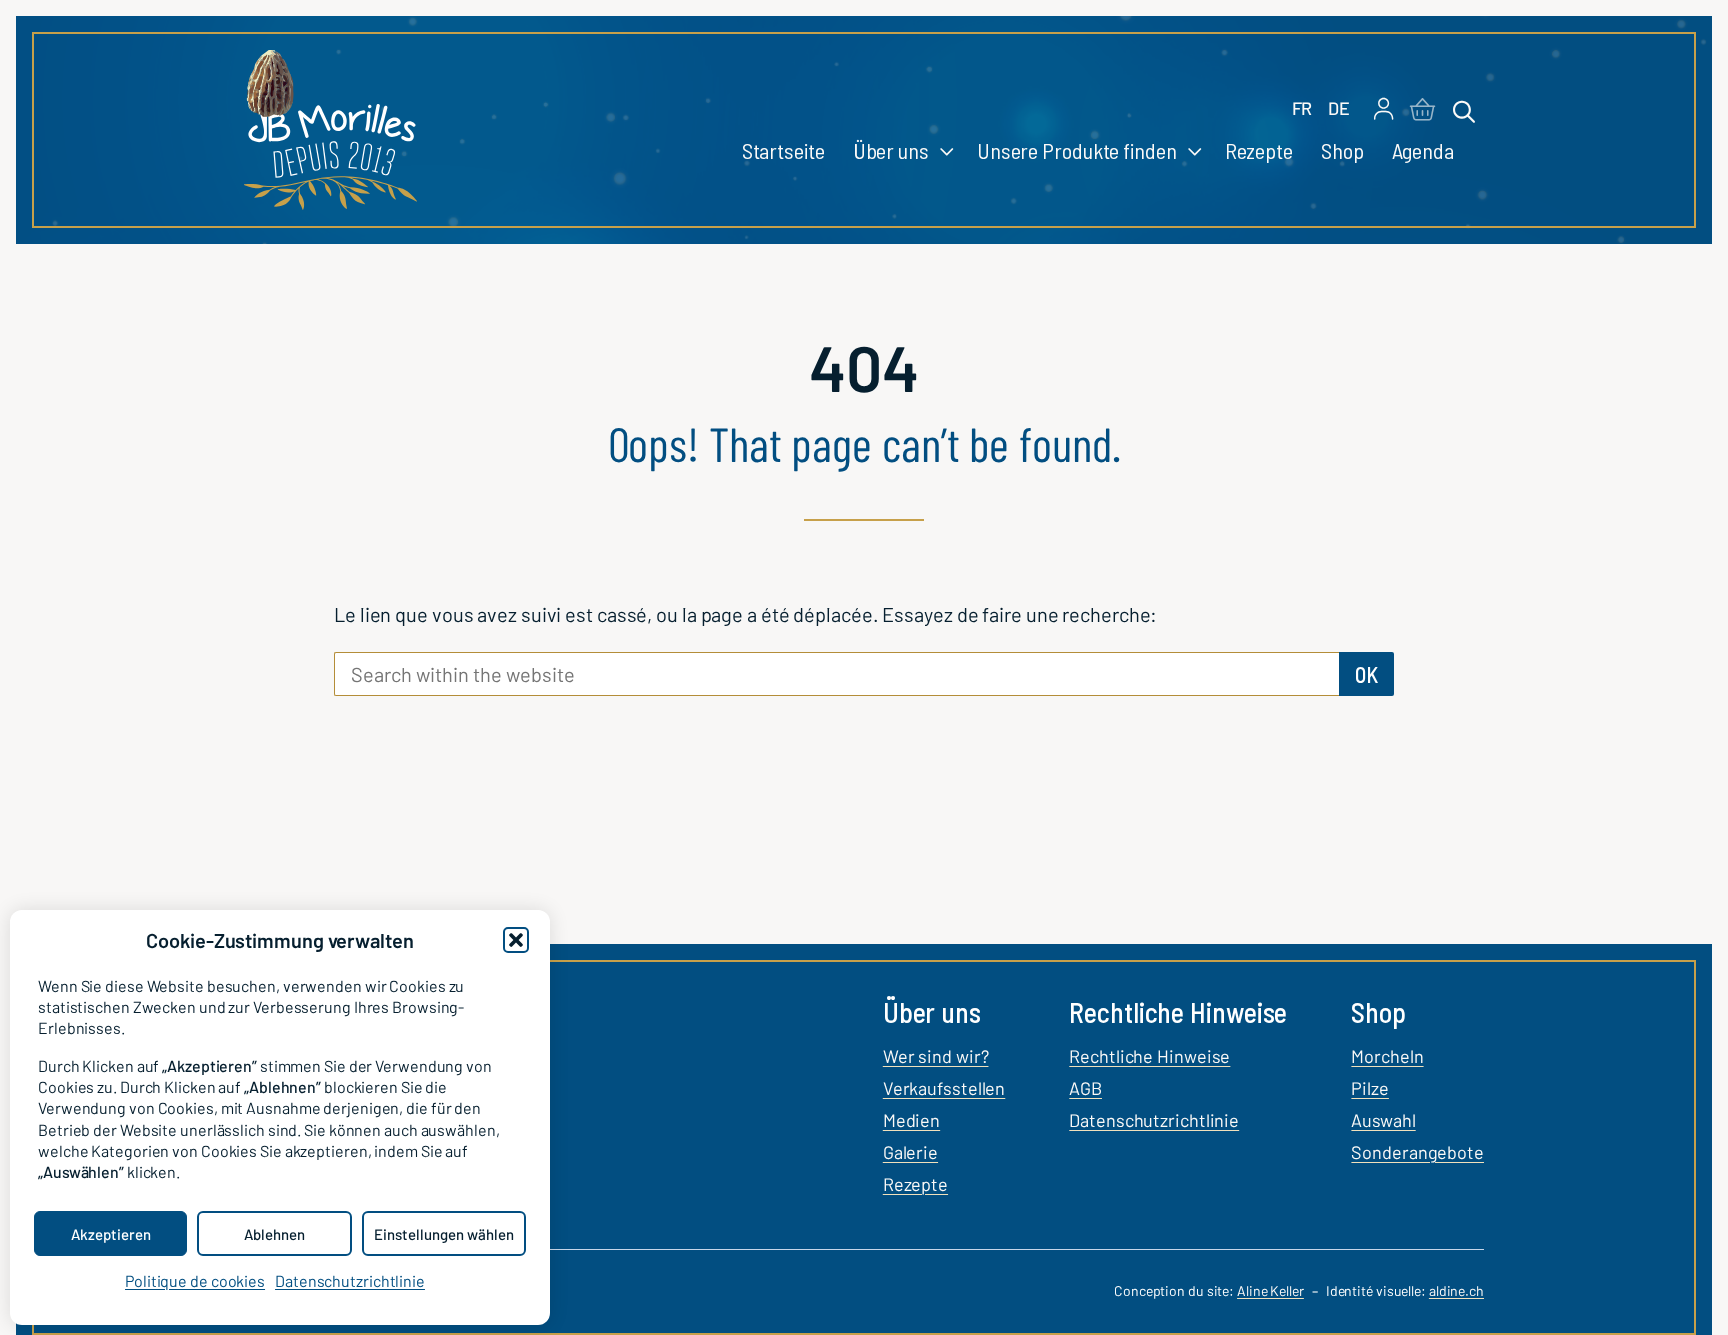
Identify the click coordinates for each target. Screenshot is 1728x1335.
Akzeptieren (111, 1234)
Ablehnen (274, 1234)
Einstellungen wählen (444, 1234)
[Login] (1383, 110)
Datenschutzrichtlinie (350, 1280)
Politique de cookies (195, 1280)
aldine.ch (1456, 1290)
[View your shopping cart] (1422, 111)
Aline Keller (1270, 1290)
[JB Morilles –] (330, 130)
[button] (516, 940)
